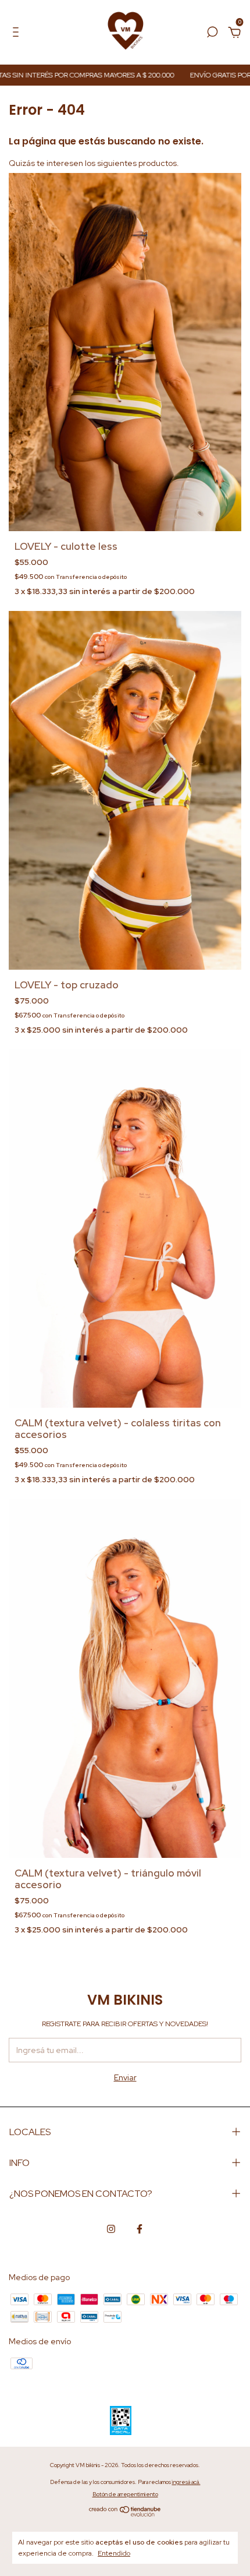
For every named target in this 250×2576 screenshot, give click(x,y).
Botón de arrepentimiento (125, 2494)
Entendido (114, 2553)
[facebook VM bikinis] (140, 2229)
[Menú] (18, 34)
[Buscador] (212, 34)
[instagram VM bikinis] (111, 2229)
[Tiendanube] (125, 2514)
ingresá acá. (186, 2482)
